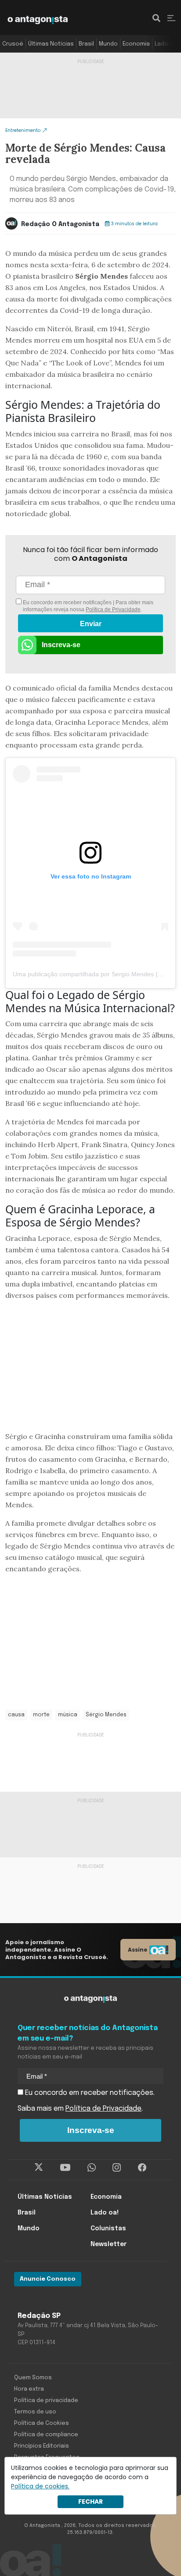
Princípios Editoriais (42, 2446)
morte (41, 1715)
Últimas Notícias (51, 44)
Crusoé (13, 44)
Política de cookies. (40, 2486)
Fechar (90, 2502)
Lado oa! (167, 44)
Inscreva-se (61, 645)
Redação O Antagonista (60, 224)
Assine (138, 1950)
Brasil (86, 44)
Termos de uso (35, 2412)
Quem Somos (33, 2378)
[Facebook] (142, 2168)
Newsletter (109, 2244)
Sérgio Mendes (106, 1715)
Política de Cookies (42, 2423)
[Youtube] (65, 2168)
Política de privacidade (46, 2401)
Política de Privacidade (113, 609)
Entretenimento (23, 130)
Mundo (108, 44)
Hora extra (29, 2389)
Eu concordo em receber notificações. (89, 2093)
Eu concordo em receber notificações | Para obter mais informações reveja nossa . (87, 606)
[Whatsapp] (92, 2168)
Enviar (91, 624)
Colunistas (108, 2229)
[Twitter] (39, 2168)
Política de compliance (46, 2435)
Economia (136, 44)
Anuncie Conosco (48, 2279)
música (68, 1715)
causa (16, 1715)
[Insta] (117, 2168)
